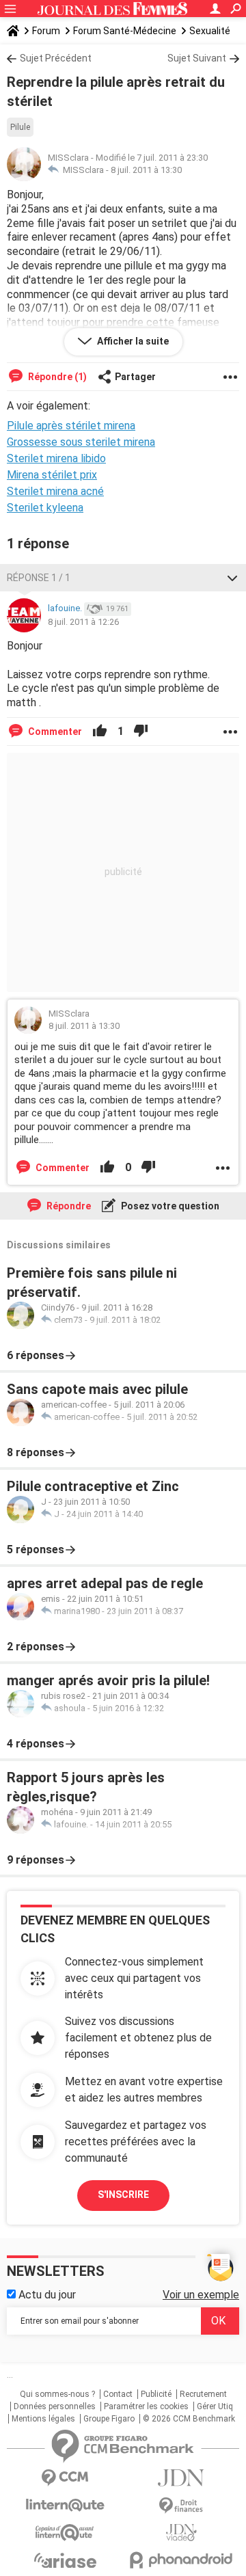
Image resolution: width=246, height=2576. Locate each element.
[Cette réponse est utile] (100, 732)
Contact (118, 2394)
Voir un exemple (201, 2295)
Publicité (156, 2394)
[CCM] (65, 2478)
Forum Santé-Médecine (125, 31)
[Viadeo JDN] (181, 2533)
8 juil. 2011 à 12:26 (83, 622)
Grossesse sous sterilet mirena (81, 442)
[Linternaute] (65, 2505)
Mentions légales (43, 2419)
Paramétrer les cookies (146, 2406)
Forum (46, 31)
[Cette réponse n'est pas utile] (141, 732)
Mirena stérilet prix (52, 475)
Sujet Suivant (197, 58)
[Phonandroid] (181, 2560)
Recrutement (203, 2394)
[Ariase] (65, 2560)
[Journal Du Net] (181, 2478)
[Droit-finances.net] (181, 2506)
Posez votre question (169, 1206)
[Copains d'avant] (65, 2533)
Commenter (54, 732)
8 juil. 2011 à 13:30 (146, 170)
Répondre (68, 1206)
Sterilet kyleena (45, 508)
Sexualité (210, 31)
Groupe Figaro (109, 2419)
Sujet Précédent (56, 58)
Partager (135, 377)
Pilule (20, 127)
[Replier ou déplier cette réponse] (232, 578)
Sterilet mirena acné (55, 491)
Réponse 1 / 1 (39, 578)
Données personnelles (55, 2406)
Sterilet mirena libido (56, 458)
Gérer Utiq (215, 2406)
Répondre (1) (56, 377)
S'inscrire (123, 2195)
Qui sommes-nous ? (57, 2394)
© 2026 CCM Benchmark (189, 2419)
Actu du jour (46, 2295)
